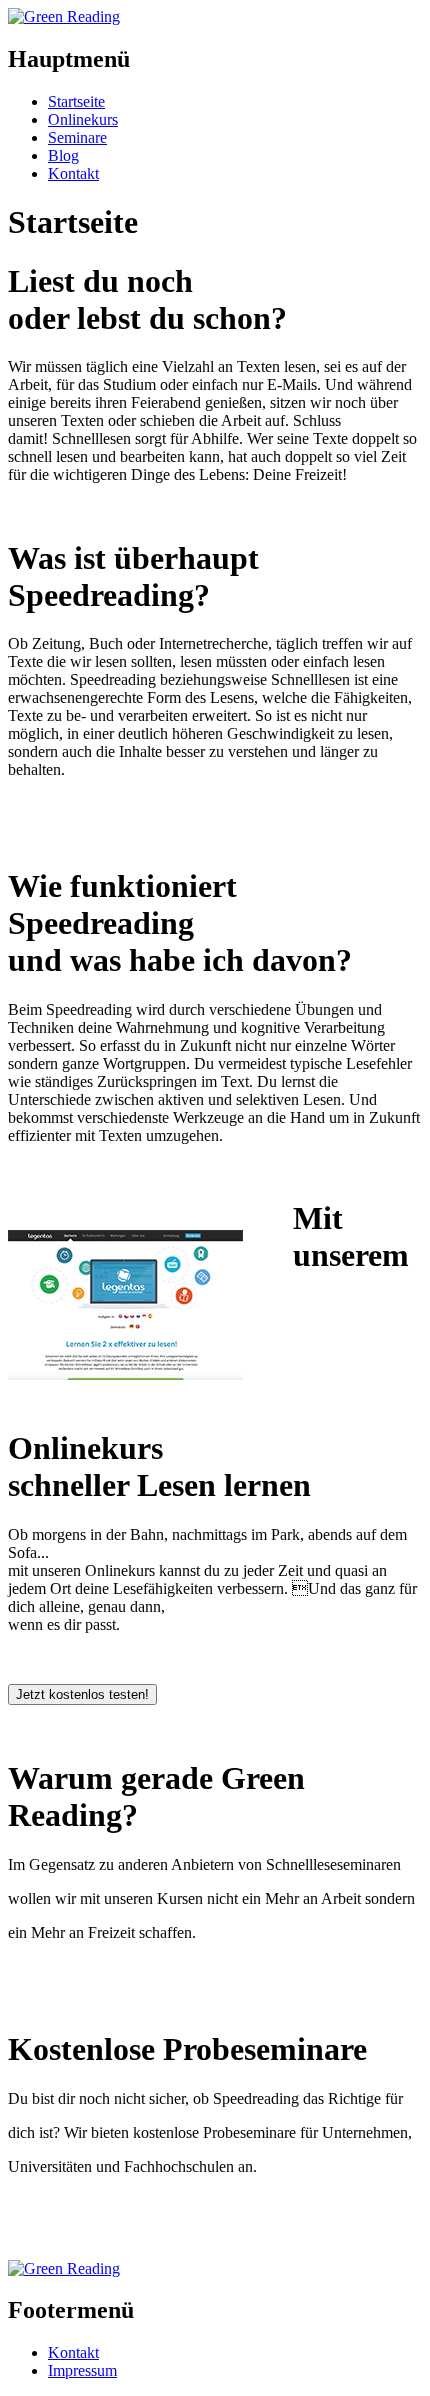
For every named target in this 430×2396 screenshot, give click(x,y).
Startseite (76, 101)
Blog (63, 155)
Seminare (77, 137)
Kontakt (73, 173)
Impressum (82, 2370)
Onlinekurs (83, 119)
